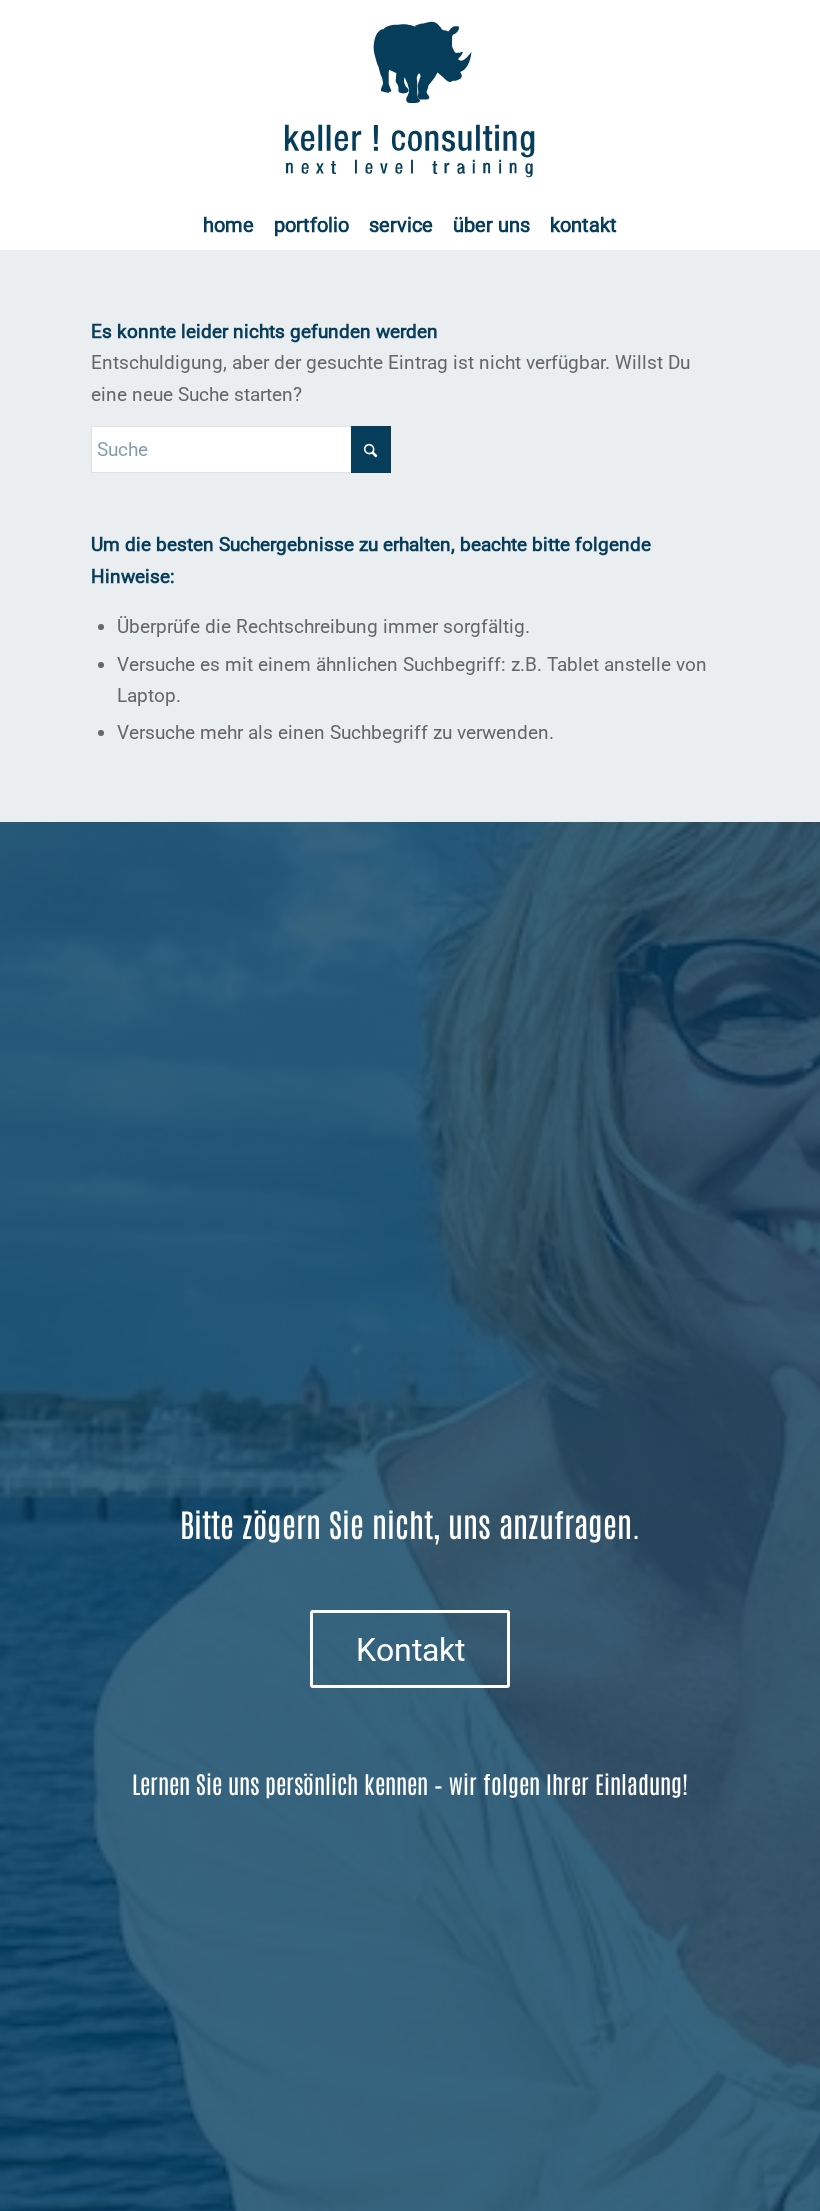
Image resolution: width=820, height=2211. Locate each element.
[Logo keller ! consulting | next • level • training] (410, 100)
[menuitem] (228, 225)
